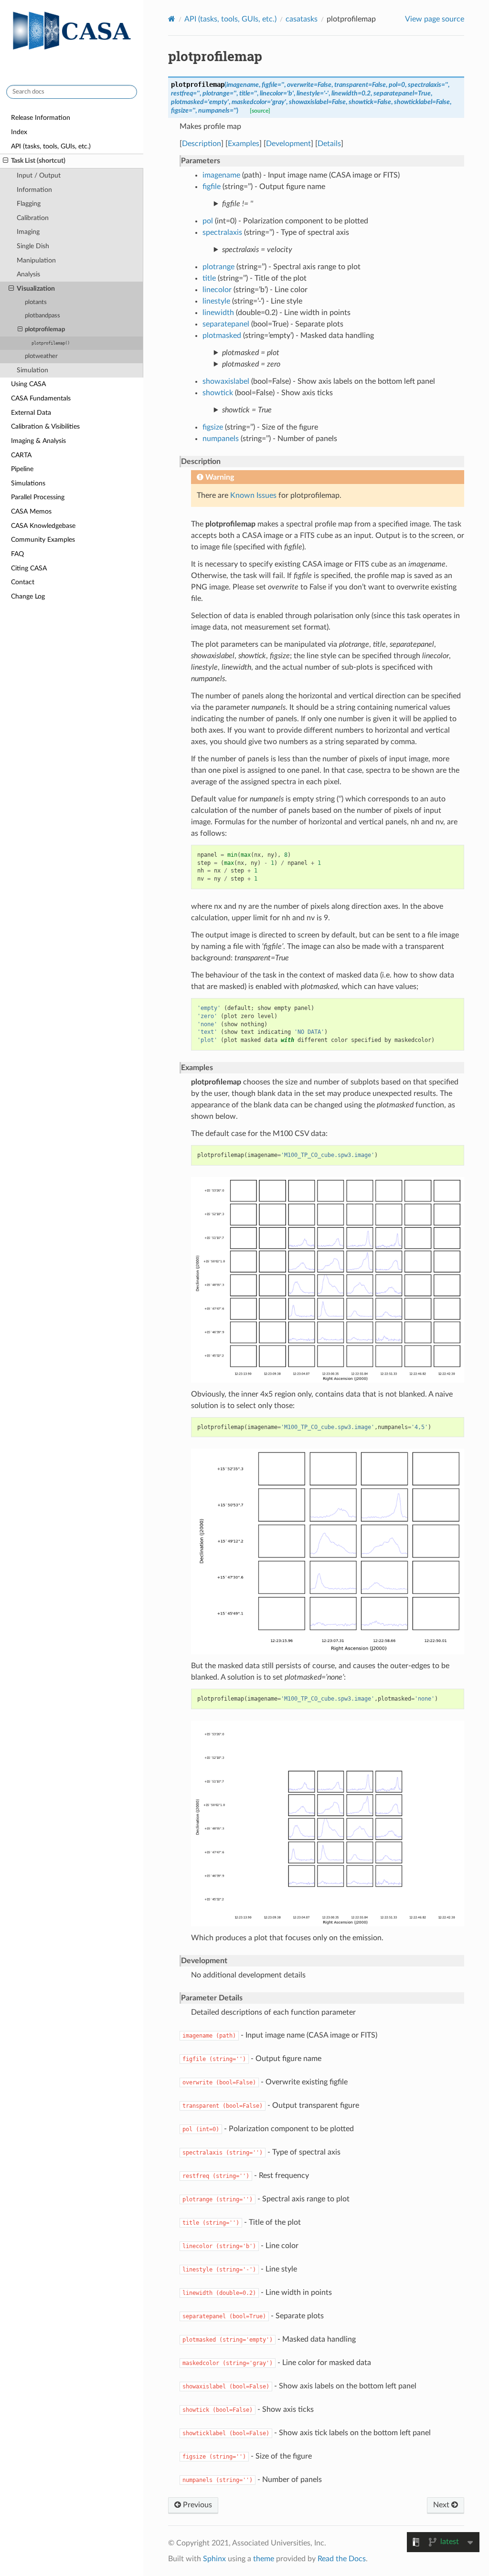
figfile (212, 187)
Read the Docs (342, 2559)
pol (208, 221)
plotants (36, 302)
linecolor (217, 290)
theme (264, 2559)
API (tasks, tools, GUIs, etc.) (51, 146)
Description (202, 144)
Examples (244, 144)
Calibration (33, 218)
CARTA (21, 455)
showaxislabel (226, 381)
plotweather (41, 356)
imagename (221, 175)
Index (19, 132)
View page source (435, 19)
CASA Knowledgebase (43, 526)
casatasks (302, 19)
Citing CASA (29, 568)
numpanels (221, 439)
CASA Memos (31, 511)
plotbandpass (43, 316)
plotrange (218, 267)
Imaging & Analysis (38, 441)
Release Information (41, 118)
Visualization (36, 289)
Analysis (28, 274)
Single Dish (33, 246)
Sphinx (214, 2559)
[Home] (172, 19)
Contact (23, 582)
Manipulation (36, 260)
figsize (213, 427)
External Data (31, 413)
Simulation (32, 370)
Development (288, 144)
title (209, 278)
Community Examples (43, 540)
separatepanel (226, 324)
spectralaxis (222, 232)
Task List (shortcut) (38, 161)
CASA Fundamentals (41, 398)
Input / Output (39, 175)
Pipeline (22, 469)
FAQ (17, 554)
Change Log (28, 596)
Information (34, 190)
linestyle (216, 301)
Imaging (28, 232)
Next (442, 2505)
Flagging (29, 204)
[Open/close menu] (5, 161)
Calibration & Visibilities (45, 426)
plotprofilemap (45, 330)
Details (329, 144)
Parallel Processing (38, 497)
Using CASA (28, 384)
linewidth (218, 313)
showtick (218, 393)
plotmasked (222, 336)
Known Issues (253, 495)
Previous (197, 2505)
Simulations (28, 483)
